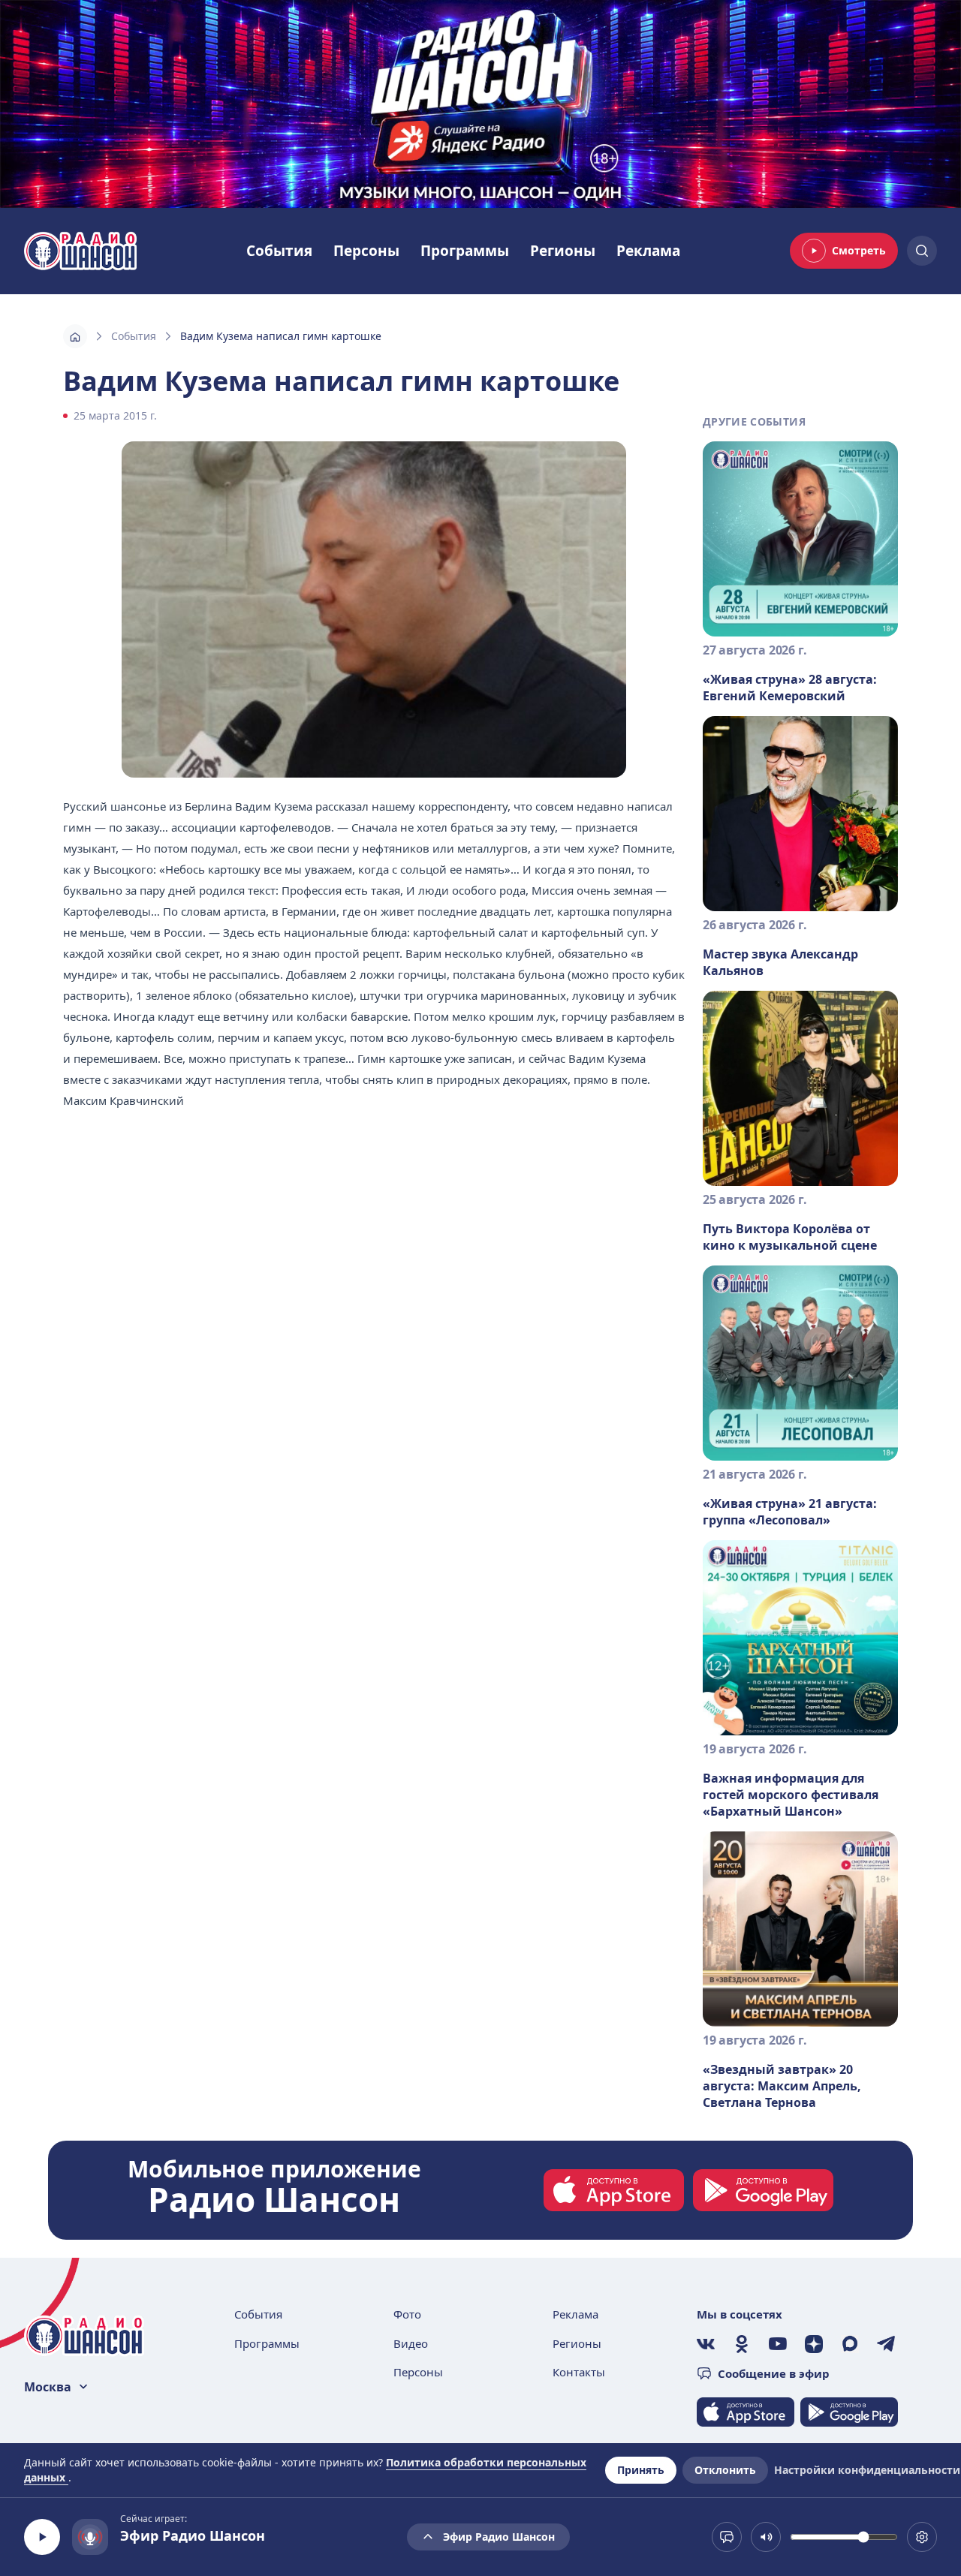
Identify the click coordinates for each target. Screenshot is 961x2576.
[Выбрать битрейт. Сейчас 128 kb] (922, 2537)
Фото (407, 2314)
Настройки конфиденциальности (867, 2470)
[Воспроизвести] (42, 2537)
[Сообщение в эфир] (727, 2537)
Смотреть (859, 250)
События (279, 251)
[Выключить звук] (766, 2537)
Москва (48, 2387)
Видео (411, 2343)
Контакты (579, 2372)
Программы (465, 251)
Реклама (648, 251)
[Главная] (75, 336)
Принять (641, 2470)
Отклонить (725, 2470)
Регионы (563, 251)
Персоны (366, 251)
